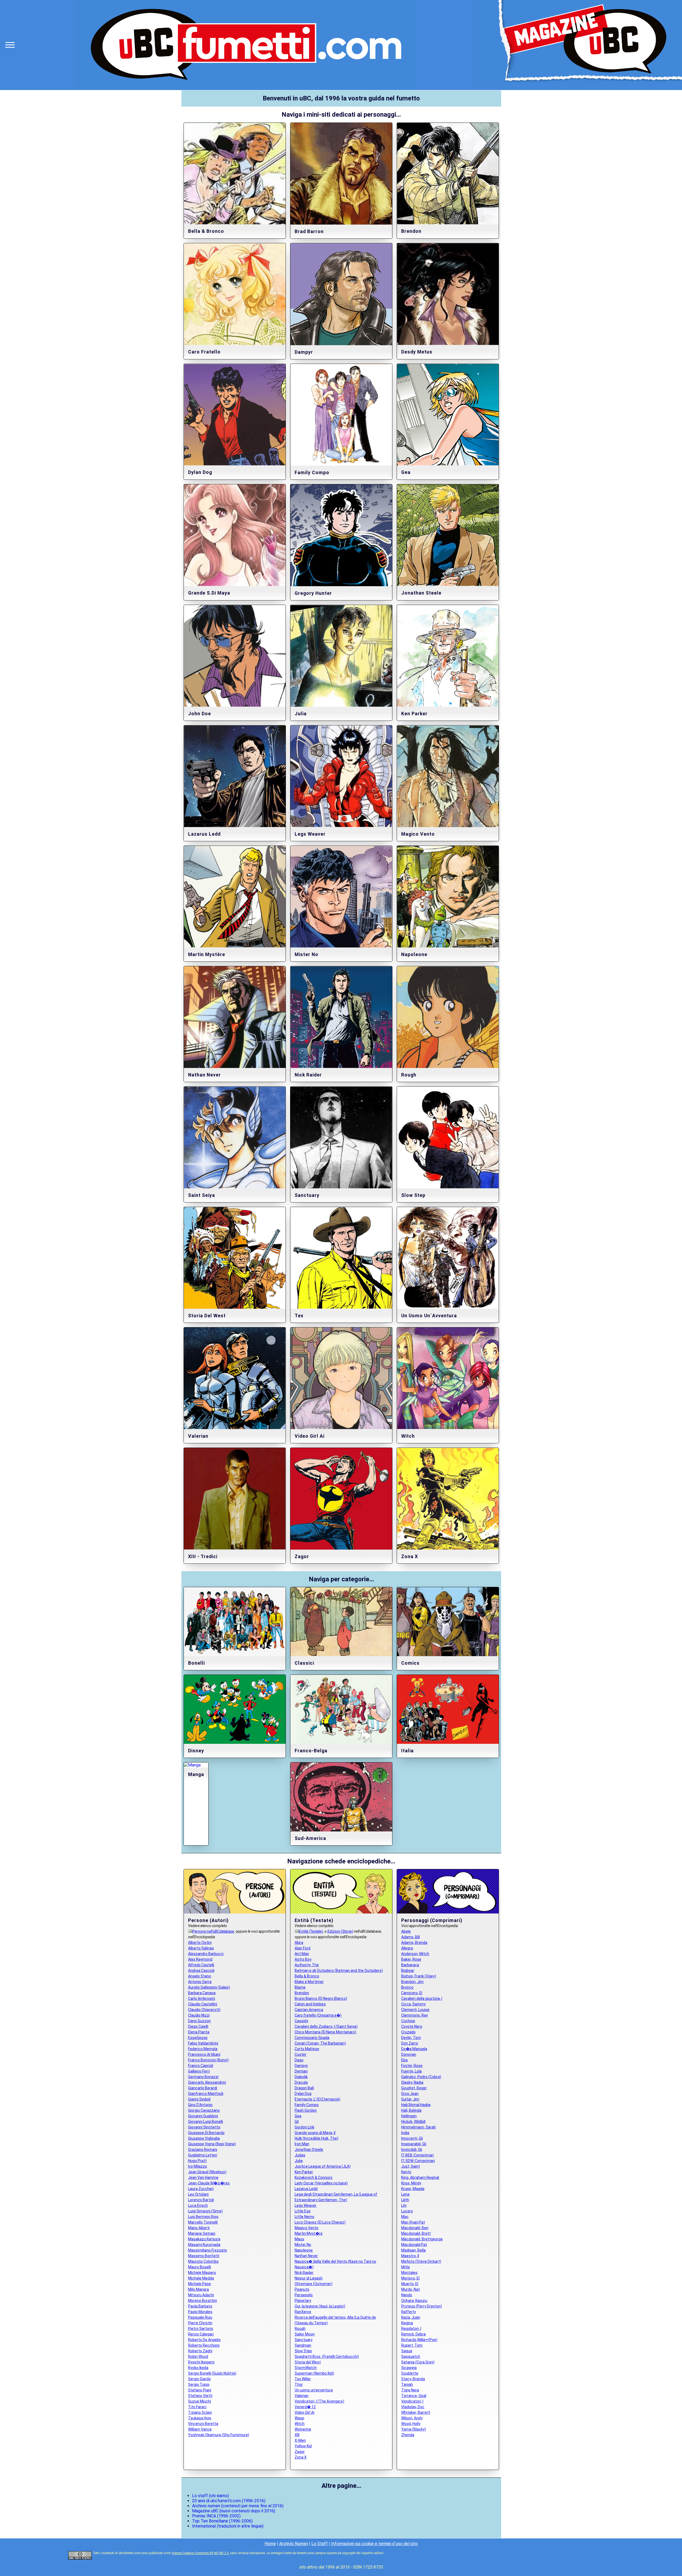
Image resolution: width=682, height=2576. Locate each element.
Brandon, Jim (412, 1982)
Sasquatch (411, 2356)
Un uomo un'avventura (314, 2390)
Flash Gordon (306, 2110)
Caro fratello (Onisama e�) (318, 2015)
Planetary (303, 2301)
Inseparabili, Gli (414, 2144)
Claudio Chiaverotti (204, 2010)
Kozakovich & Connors (314, 2177)
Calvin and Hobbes (310, 2004)
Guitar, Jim (410, 2099)
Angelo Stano (200, 1976)
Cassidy (301, 2021)
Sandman (303, 2345)
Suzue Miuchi (200, 2401)
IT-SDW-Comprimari (418, 2161)
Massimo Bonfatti (204, 2256)
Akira (299, 1943)
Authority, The (307, 1965)
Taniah (407, 2384)
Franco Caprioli (201, 2066)
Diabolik (301, 2077)
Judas (300, 2155)
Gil (297, 2122)
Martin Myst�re (309, 2233)
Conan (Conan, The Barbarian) (320, 2043)
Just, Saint (411, 2166)
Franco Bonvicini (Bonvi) (208, 2060)
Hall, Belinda (411, 2110)
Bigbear (408, 1970)
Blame (300, 1987)
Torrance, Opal (414, 2396)
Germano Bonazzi (203, 2077)
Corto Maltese (307, 2049)
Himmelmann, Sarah (419, 2127)
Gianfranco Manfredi (206, 2094)
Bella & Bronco (307, 1976)
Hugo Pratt (197, 2161)
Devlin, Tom (411, 2038)
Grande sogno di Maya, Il (315, 2133)
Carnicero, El (412, 1993)
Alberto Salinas (201, 1948)
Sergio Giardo (199, 2379)
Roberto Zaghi (200, 2351)
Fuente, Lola (411, 2071)
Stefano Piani (200, 2390)
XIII (297, 2435)
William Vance (200, 2429)
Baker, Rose (411, 1959)
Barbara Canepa (202, 1993)
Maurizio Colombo (203, 2261)
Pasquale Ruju (200, 2317)
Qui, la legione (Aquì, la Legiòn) (320, 2306)
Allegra (407, 1948)
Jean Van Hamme (203, 2177)
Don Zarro (410, 2043)
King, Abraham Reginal (420, 2177)
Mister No (303, 2245)
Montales (409, 2273)
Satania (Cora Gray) (418, 2362)
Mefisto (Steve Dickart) (421, 2261)
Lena (405, 2194)
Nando (407, 2295)
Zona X (301, 2457)
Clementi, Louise (415, 2010)
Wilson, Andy (412, 2418)
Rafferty (409, 2312)
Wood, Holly (411, 2424)
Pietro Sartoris (201, 2329)
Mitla (405, 2267)
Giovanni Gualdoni (203, 2116)
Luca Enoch (198, 2205)
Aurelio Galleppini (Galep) (209, 1987)
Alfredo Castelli (201, 1965)
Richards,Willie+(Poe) (419, 2340)
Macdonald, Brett (416, 2233)
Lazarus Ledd (306, 2189)
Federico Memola (203, 2049)
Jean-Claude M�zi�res (209, 2183)
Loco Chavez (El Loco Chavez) (320, 2222)
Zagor (300, 2452)
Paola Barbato (200, 2306)
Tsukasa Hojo (200, 2418)
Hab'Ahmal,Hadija (416, 2105)
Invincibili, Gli (412, 2150)
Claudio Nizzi (199, 2015)
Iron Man (302, 2144)
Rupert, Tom (412, 2345)
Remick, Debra (413, 2334)
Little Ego (303, 2211)
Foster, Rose (412, 2066)
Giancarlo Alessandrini (207, 2082)
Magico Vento (307, 2228)
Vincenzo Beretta (203, 2424)
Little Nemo (305, 2217)
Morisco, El (410, 2278)
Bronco (407, 1987)
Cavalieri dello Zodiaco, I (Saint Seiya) (326, 2026)
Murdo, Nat (411, 2289)
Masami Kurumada (204, 2245)
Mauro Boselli (200, 2267)
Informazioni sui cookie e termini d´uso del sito (374, 2544)
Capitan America (309, 2010)
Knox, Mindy (411, 2183)
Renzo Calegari (201, 2334)
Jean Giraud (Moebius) (207, 2172)
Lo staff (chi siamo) (210, 2496)
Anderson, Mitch (415, 1954)
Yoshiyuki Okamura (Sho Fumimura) (219, 2435)
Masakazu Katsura (204, 2239)
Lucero (407, 2211)
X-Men (300, 2440)
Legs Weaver (306, 2205)
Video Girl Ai (305, 2412)
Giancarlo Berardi (203, 2088)
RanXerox (303, 2312)
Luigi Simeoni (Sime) (205, 2211)
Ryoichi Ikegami (201, 2362)
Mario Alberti (199, 2228)
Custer (301, 2054)
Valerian (302, 2396)
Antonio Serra (200, 1982)
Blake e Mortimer (309, 1982)
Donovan (409, 2054)
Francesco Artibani (204, 2054)
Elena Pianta (199, 2032)
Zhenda (408, 2435)
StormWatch (306, 2368)
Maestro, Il (410, 2256)
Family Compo (307, 2105)
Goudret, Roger (414, 2088)
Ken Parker (304, 2172)
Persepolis (304, 2295)
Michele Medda (201, 2278)
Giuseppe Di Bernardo (206, 2133)
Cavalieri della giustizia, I (422, 1998)
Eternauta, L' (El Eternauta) (317, 2099)
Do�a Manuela (414, 2049)
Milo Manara (198, 2289)
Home (270, 2544)
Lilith (405, 2200)
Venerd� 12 (305, 2407)
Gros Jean (410, 2094)
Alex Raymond (200, 1959)
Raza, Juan (411, 2317)
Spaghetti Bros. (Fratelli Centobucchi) (327, 2356)
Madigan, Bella (413, 2250)
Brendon (302, 1993)
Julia (299, 2161)
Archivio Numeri (294, 2544)
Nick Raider (304, 2273)
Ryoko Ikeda (198, 2368)
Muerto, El (410, 2284)
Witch (300, 2424)
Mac (405, 2217)
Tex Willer (303, 2379)
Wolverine (303, 2429)
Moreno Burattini (202, 2301)
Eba (404, 2060)
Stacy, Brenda (413, 2379)
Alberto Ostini (200, 1943)
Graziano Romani (203, 2150)
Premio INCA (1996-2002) (216, 2516)
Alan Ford (303, 1948)
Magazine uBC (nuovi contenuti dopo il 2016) (234, 2511)
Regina (407, 2323)
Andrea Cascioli (201, 1970)
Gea (298, 2116)
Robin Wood (198, 2356)
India (405, 2133)
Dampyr (301, 2066)
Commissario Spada (312, 2038)
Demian (301, 2071)
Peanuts (302, 2289)
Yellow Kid (303, 2446)
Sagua (407, 2351)
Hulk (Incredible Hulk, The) (316, 2138)
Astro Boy (303, 1959)
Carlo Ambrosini (202, 1998)
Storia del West (308, 2362)
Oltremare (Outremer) (314, 2284)
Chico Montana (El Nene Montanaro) (325, 2032)
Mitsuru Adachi (201, 2295)
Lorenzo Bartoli (201, 2200)
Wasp (299, 2418)
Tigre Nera (410, 2390)
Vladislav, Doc (413, 2407)
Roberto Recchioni (204, 2345)
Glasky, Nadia (412, 2082)
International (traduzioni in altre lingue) (228, 2526)
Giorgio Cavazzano (204, 2110)
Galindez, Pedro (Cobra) (421, 2077)
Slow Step (303, 2351)
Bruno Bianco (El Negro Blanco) (321, 1998)
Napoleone (304, 2250)
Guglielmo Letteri (203, 2155)
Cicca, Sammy (413, 2004)
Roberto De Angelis (204, 2340)
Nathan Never (306, 2256)
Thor (299, 2384)
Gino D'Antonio (200, 2105)
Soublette (410, 2373)
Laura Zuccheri (201, 2189)
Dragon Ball (304, 2088)
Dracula (301, 2082)
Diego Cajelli (198, 2026)
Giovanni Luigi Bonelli (206, 2122)
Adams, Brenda (414, 1943)
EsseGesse (198, 2038)
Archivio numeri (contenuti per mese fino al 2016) (238, 2506)
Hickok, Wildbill (413, 2122)
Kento (406, 2172)
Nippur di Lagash (309, 2278)
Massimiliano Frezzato (208, 2250)
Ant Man (302, 1954)
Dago (299, 2060)
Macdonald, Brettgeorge (422, 2239)
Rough (300, 2329)
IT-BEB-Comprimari (417, 2155)
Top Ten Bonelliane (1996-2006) (222, 2521)
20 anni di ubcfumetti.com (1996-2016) (229, 2501)
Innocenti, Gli (412, 2138)
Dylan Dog (303, 2094)
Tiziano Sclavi (200, 2412)
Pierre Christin (200, 2323)
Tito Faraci (197, 2407)
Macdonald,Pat (414, 2245)
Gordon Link (305, 2127)
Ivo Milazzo (198, 2166)
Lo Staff (320, 2544)
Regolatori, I (411, 2329)
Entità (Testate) (311, 1931)
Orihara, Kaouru (414, 2301)
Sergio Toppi (199, 2384)
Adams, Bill (411, 1937)
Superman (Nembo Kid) (314, 2373)
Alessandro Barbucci (206, 1954)
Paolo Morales (200, 2312)
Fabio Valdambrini (203, 2043)
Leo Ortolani (198, 2194)
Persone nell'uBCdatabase (213, 1931)
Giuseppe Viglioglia (204, 2138)
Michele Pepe (200, 2284)
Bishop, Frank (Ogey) (419, 1976)
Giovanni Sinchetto (204, 2127)
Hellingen (409, 2116)
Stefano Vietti (200, 2396)
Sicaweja (409, 2368)
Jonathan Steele (309, 2150)
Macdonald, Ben (415, 2228)
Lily (404, 2205)
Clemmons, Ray (415, 2015)
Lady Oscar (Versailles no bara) (321, 2183)
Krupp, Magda (413, 2189)
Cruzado (408, 2032)
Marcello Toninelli (203, 2222)
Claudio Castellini (203, 2004)
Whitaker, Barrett (416, 2412)
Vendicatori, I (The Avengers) (319, 2401)
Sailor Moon (305, 2334)
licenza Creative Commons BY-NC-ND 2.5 (200, 2553)
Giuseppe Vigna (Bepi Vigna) (212, 2144)
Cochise (408, 2021)
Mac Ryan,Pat (413, 2222)
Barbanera (410, 1965)
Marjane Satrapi (202, 2233)
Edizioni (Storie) (340, 1931)
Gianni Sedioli (199, 2099)
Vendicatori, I (412, 2401)
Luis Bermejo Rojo (203, 2217)
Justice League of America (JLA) (323, 2166)
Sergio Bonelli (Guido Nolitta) (212, 2373)
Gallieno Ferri (199, 2071)
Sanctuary (304, 2340)
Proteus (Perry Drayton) (422, 2306)
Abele (406, 1931)
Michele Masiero (202, 2273)
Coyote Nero (412, 2026)
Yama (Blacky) (414, 2429)
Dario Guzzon (199, 2021)
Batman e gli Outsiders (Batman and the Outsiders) (339, 1970)
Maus (299, 2239)
